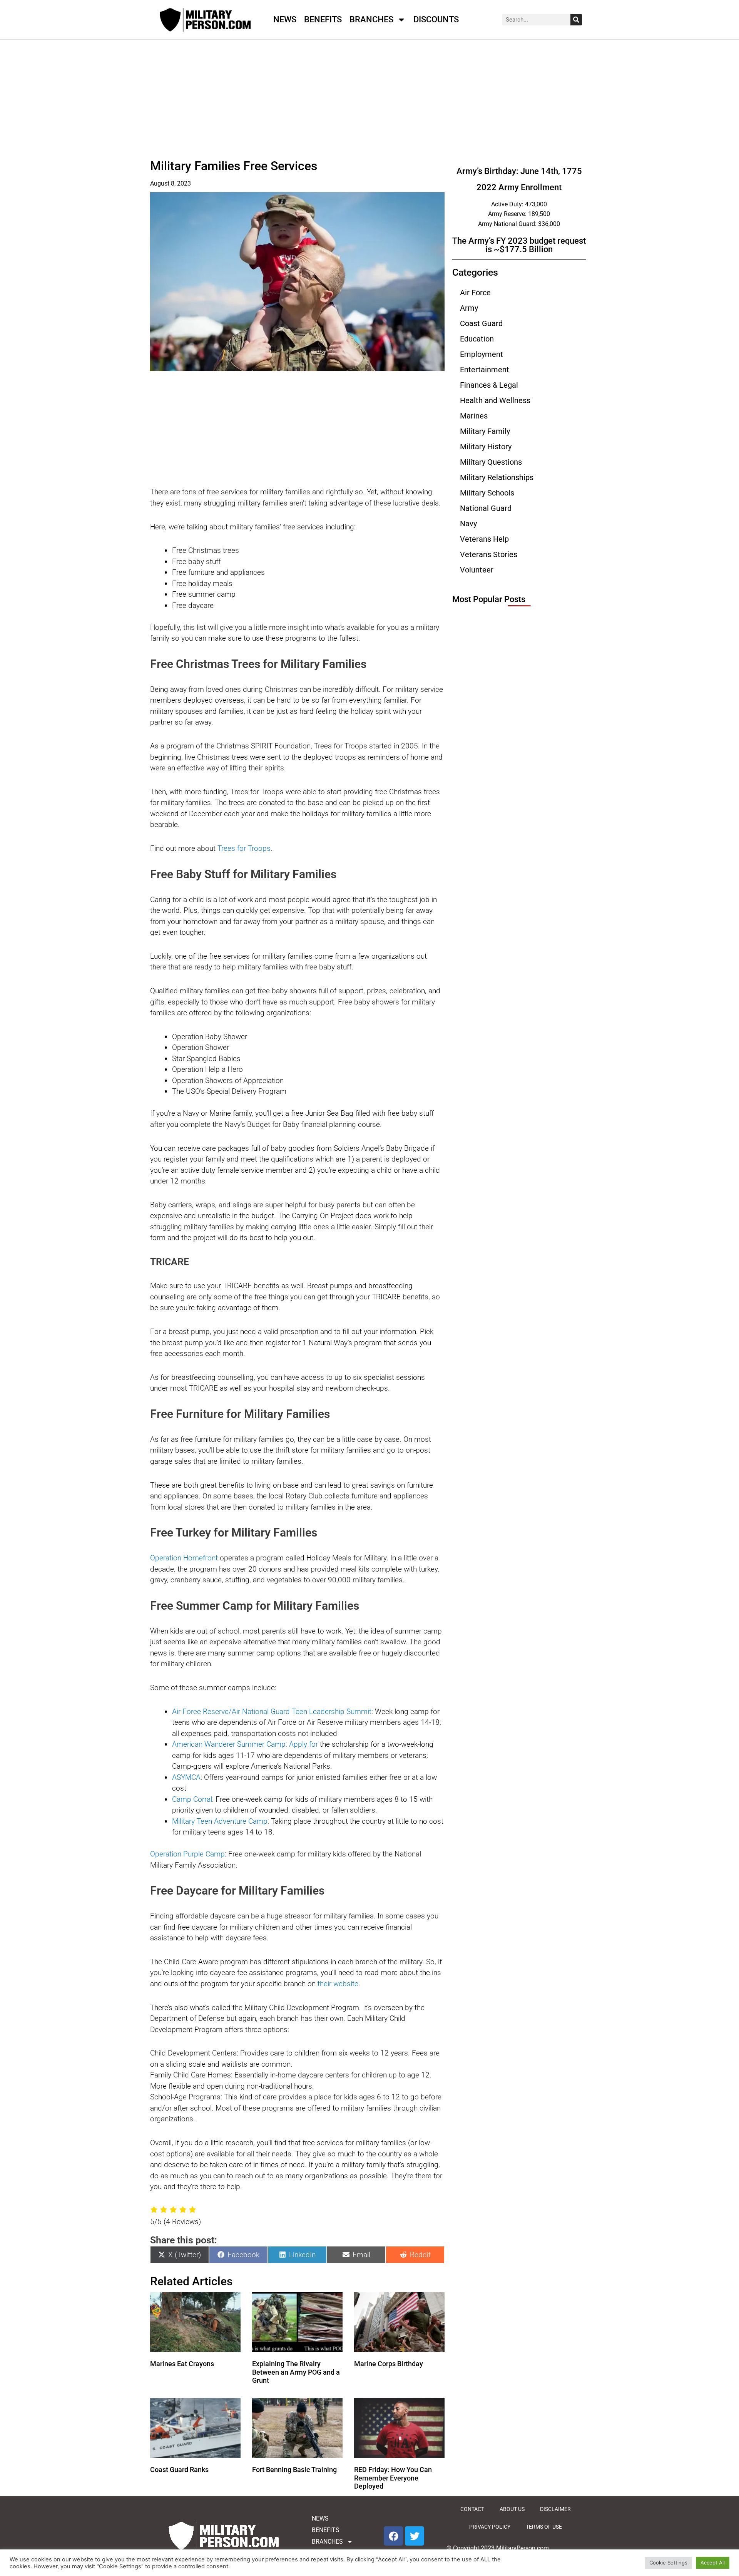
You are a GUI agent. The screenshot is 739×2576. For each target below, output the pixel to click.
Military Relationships (497, 477)
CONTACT (472, 2509)
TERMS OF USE (544, 2527)
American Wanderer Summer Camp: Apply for (245, 1744)
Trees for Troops (244, 848)
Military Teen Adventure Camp (220, 1821)
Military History (486, 447)
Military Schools (487, 493)
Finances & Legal (489, 385)
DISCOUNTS (436, 19)
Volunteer (477, 570)
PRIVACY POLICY (490, 2527)
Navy (468, 524)
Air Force (475, 293)
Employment (482, 354)
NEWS (285, 19)
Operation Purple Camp (187, 1854)
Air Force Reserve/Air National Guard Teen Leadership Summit (272, 1711)
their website (338, 1984)
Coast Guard (481, 323)
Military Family (485, 431)
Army (469, 308)
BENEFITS (323, 19)
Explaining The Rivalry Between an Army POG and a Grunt (296, 2372)
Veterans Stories (489, 554)
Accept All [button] (713, 2563)
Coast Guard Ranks (179, 2470)
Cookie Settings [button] (668, 2563)
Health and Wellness (495, 400)
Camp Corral (192, 1799)
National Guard (486, 508)
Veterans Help (484, 539)
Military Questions (491, 462)
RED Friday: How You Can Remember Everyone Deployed (393, 2478)
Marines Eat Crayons (182, 2364)
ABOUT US (512, 2509)
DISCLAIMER (555, 2509)
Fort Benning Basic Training (294, 2470)
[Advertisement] (297, 100)
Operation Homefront (184, 1558)
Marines (474, 416)
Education (477, 339)
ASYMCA (186, 1777)
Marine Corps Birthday (389, 2364)
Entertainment (485, 370)
